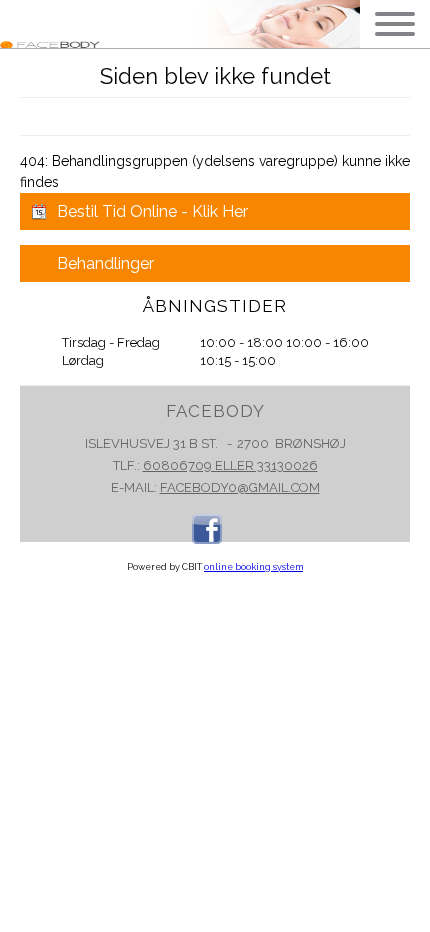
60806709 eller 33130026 (230, 465)
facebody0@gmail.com (240, 487)
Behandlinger (105, 263)
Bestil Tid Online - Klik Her (152, 211)
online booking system (253, 567)
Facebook (207, 529)
